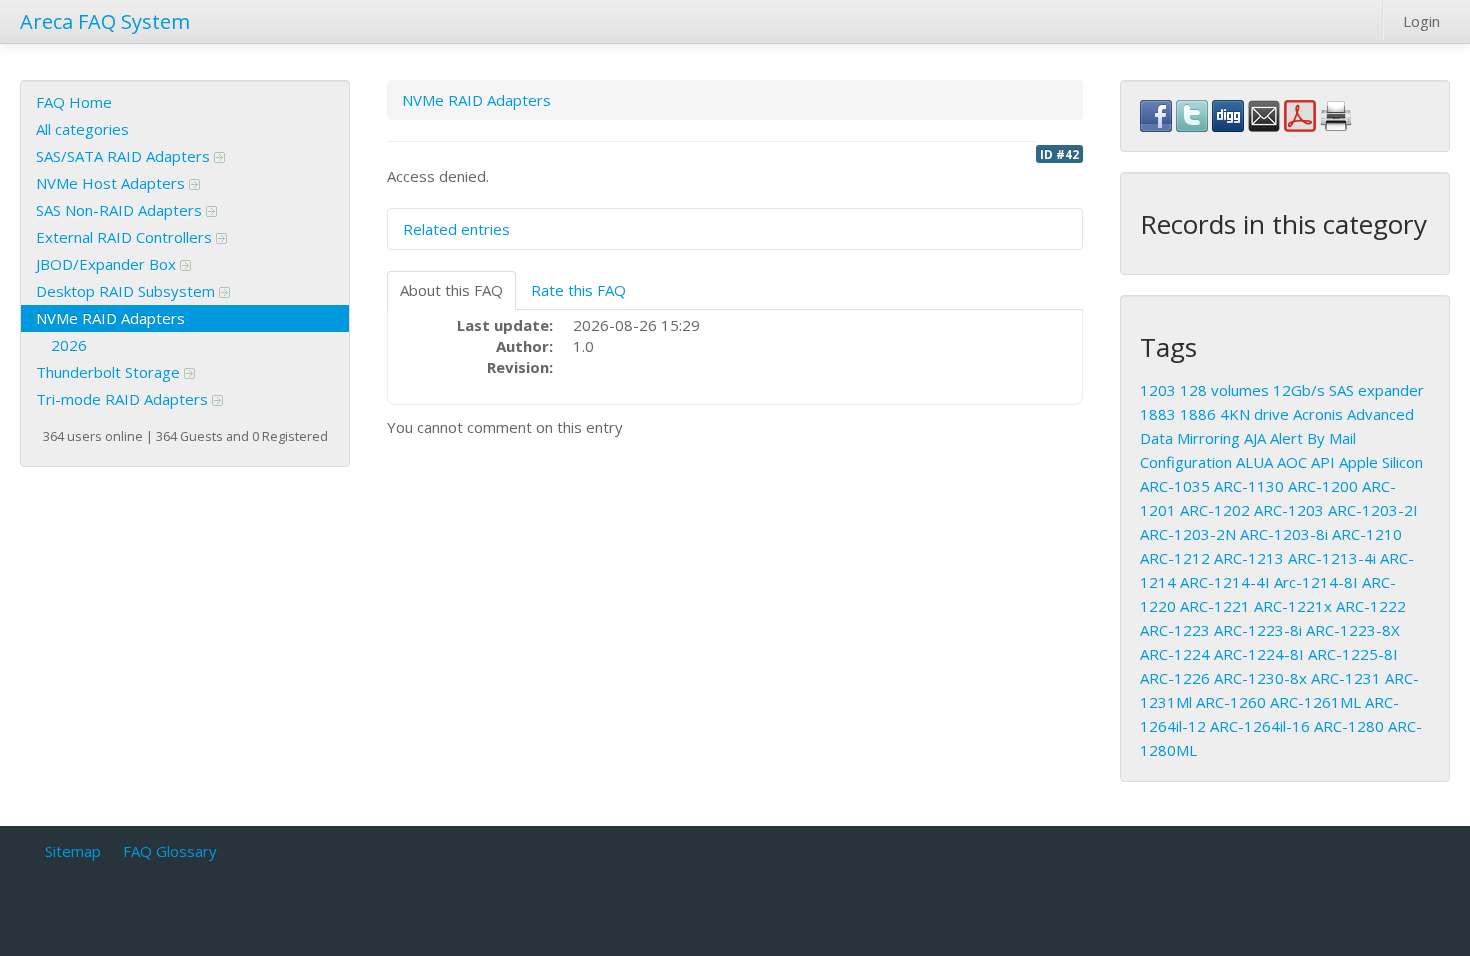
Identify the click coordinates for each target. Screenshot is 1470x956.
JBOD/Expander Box (108, 264)
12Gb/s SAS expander (1348, 390)
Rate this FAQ (578, 290)
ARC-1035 (1175, 486)
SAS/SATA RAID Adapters (125, 156)
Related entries (456, 229)
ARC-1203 (1289, 510)
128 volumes (1224, 390)
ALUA (1254, 462)
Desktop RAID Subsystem (127, 291)
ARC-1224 (1175, 654)
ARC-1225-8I (1353, 654)
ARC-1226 (1175, 678)
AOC (1292, 462)
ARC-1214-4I (1225, 582)
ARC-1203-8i (1284, 534)
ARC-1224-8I (1259, 654)
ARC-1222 (1371, 606)
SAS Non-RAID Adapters (121, 210)
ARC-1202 (1215, 510)
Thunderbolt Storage (110, 372)
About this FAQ (451, 290)
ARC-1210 (1367, 534)
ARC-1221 (1215, 606)
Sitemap (73, 851)
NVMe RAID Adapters (110, 318)
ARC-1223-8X (1353, 630)
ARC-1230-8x (1260, 678)
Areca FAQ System (105, 21)
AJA (1255, 438)
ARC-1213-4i (1332, 558)
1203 (1158, 390)
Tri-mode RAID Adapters (124, 399)
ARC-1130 (1249, 486)
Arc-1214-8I (1316, 582)
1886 (1198, 414)
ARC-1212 (1175, 558)
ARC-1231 (1346, 678)
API (1323, 462)
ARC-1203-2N (1188, 534)
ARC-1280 (1349, 726)
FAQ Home (74, 102)
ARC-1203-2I (1373, 510)
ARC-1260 (1231, 702)
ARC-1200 (1323, 486)
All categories (82, 129)
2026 (69, 345)
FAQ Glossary (170, 851)
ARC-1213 (1249, 558)
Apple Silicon (1381, 462)
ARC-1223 (1175, 630)
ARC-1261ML (1315, 702)
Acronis (1318, 414)
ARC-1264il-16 (1260, 726)
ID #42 (1059, 154)
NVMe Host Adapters (112, 183)
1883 (1158, 414)
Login (1421, 21)
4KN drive (1254, 414)
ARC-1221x (1293, 606)
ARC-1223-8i (1258, 630)
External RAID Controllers (126, 237)
